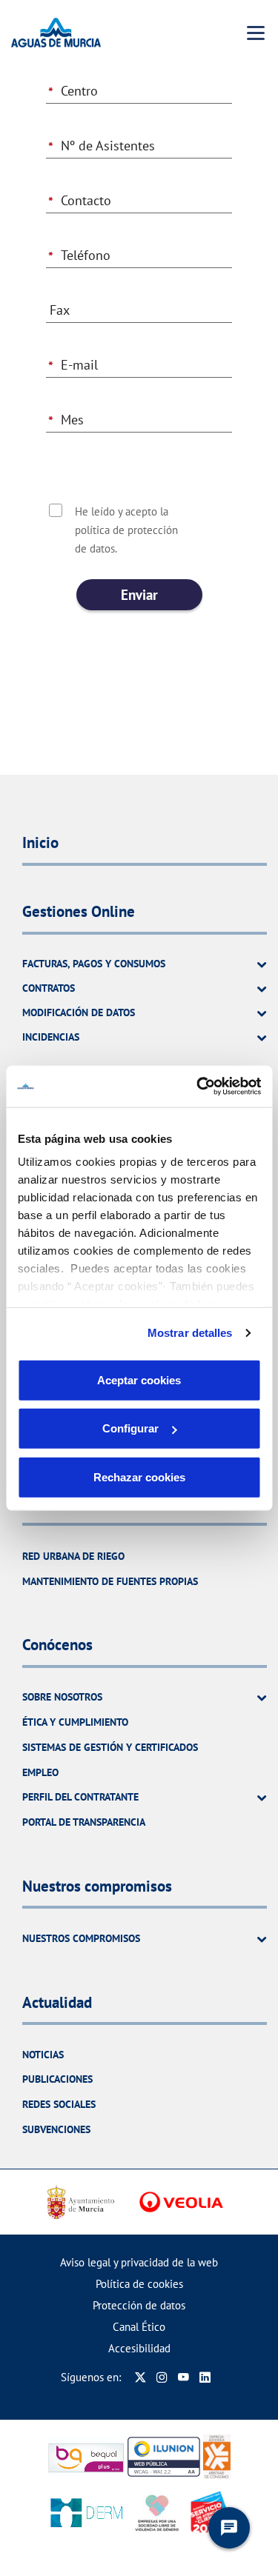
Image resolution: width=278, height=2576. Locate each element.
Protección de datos (139, 2305)
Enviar (139, 595)
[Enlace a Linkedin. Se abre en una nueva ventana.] (205, 2377)
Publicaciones (57, 2079)
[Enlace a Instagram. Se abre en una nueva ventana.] (162, 2377)
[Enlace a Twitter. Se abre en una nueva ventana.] (140, 2377)
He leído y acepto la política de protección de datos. (126, 530)
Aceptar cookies (139, 1379)
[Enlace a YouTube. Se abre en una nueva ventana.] (183, 2377)
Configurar (130, 1428)
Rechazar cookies (139, 1476)
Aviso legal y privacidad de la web (139, 2262)
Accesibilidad (139, 2348)
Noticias (43, 2055)
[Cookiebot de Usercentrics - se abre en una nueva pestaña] (198, 1087)
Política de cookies (139, 2284)
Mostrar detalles (190, 1333)
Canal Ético (139, 2327)
